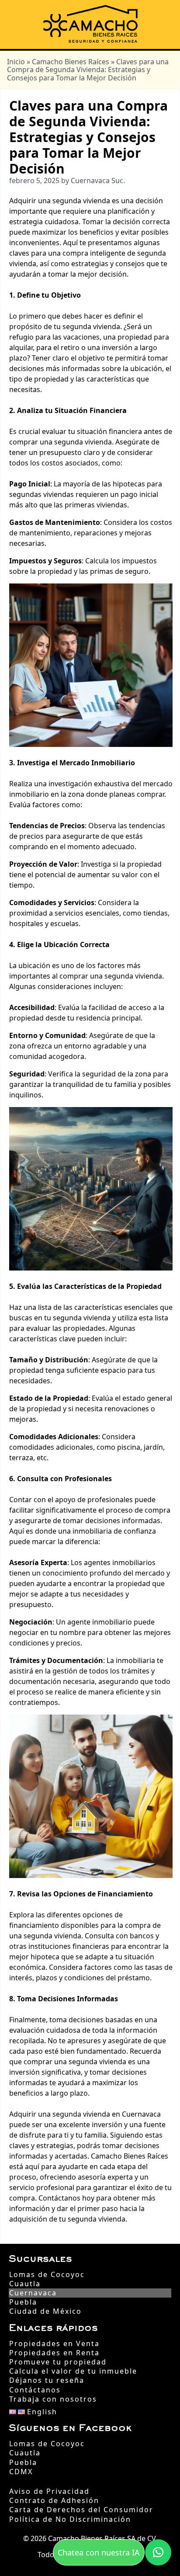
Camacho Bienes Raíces (71, 62)
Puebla (23, 2302)
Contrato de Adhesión (54, 2501)
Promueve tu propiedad (58, 2362)
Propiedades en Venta (54, 2344)
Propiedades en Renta (54, 2353)
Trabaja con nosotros (53, 2399)
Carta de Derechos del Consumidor (81, 2510)
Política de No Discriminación (70, 2519)
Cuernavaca (33, 2293)
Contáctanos (35, 2390)
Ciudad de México (45, 2311)
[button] (158, 2552)
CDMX (21, 2472)
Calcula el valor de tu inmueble (73, 2371)
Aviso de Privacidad (49, 2491)
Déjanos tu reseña (47, 2380)
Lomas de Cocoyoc (47, 2275)
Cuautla (25, 2284)
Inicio (16, 62)
